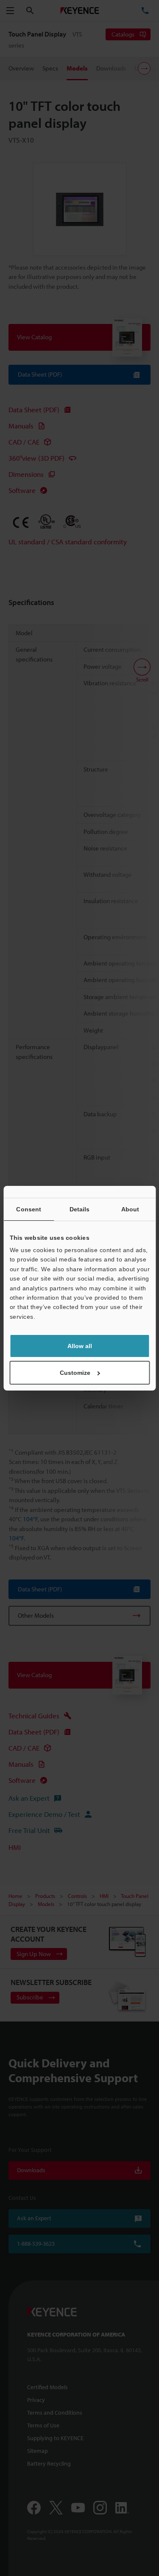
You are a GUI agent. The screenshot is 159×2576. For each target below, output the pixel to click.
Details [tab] (80, 1209)
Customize (75, 1373)
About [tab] (130, 1209)
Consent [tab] (29, 1209)
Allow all (80, 1346)
